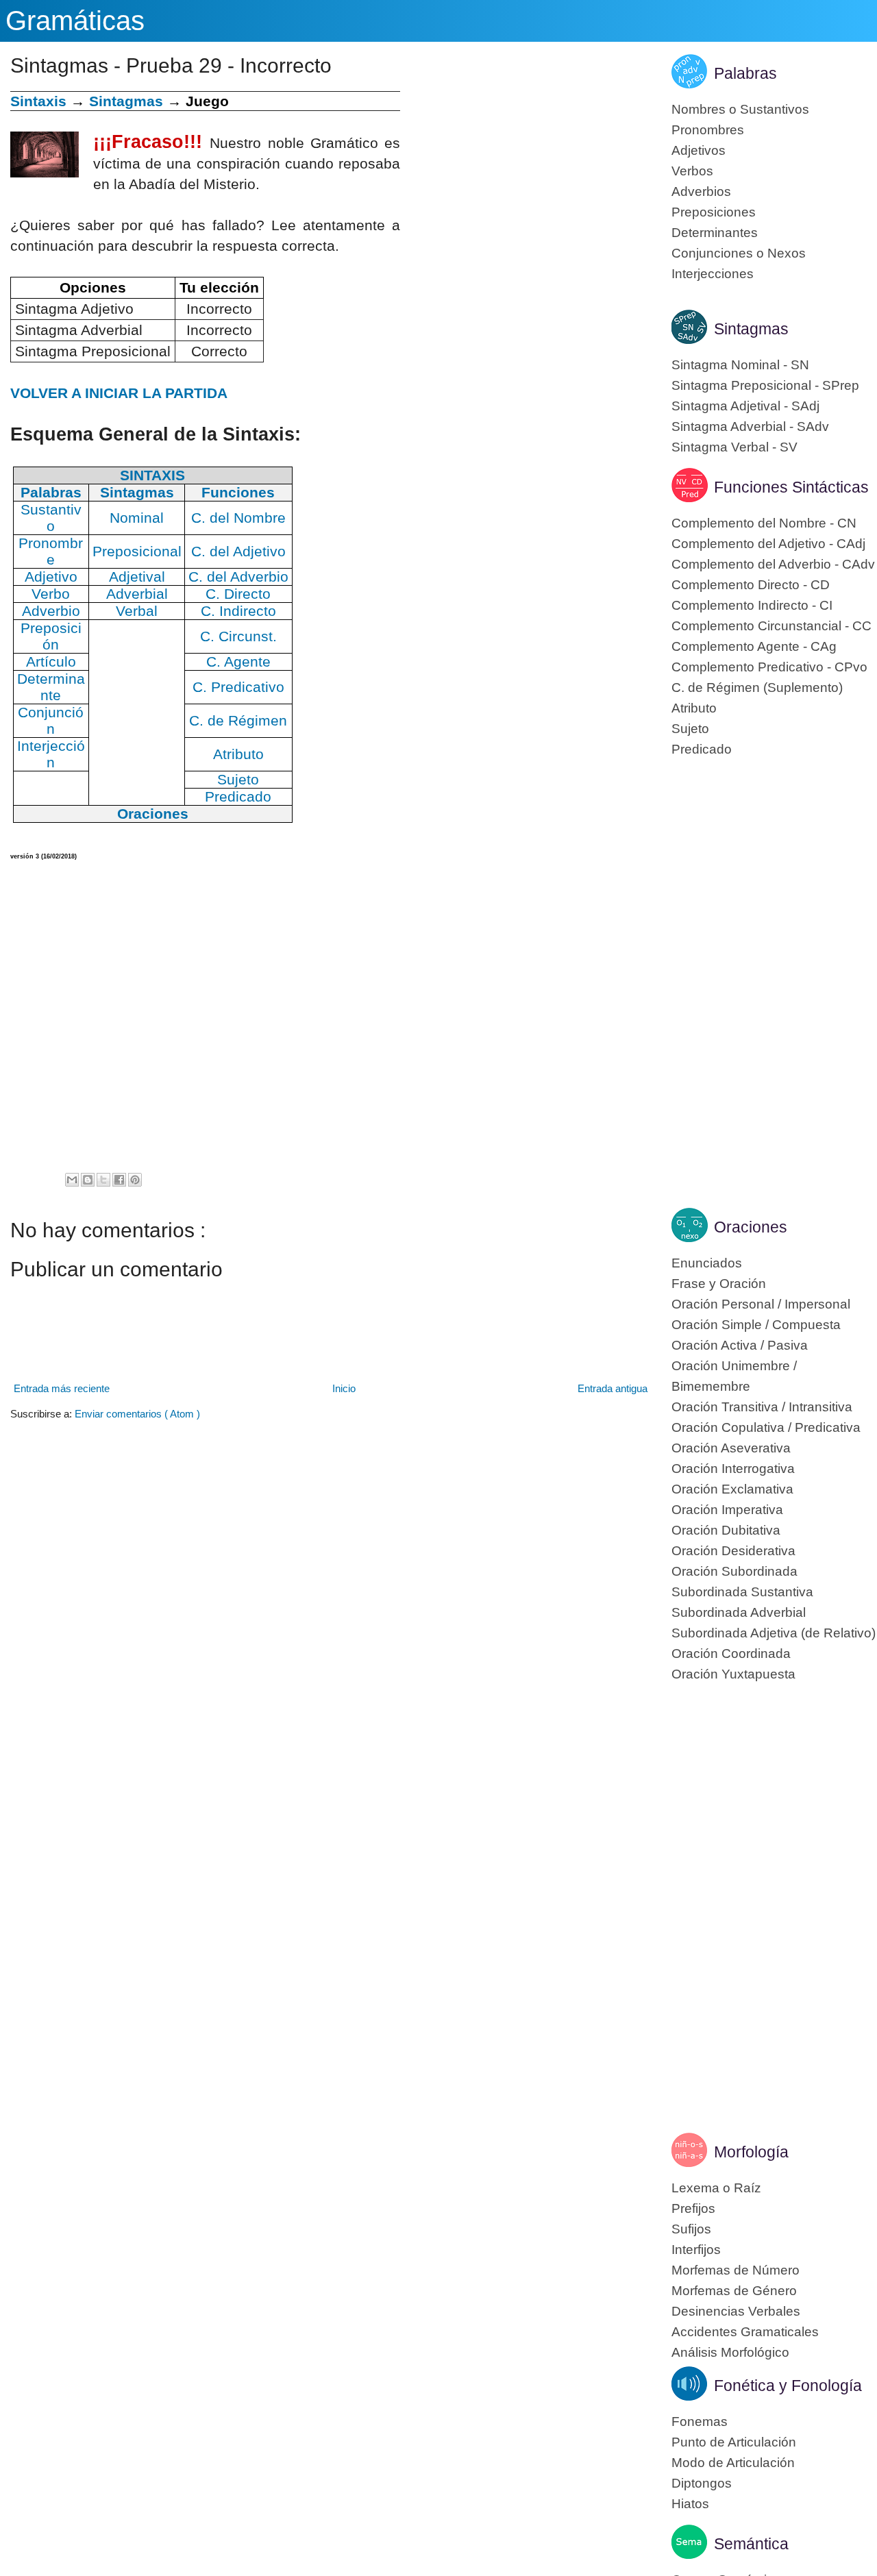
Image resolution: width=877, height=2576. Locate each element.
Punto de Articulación (734, 2442)
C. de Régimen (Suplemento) (757, 688)
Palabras (745, 73)
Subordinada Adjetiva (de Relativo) (774, 1633)
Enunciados (707, 1263)
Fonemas (700, 2422)
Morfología (751, 2152)
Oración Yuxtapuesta (733, 1674)
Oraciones (751, 1227)
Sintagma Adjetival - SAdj (745, 406)
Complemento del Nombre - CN (764, 523)
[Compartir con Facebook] (119, 1180)
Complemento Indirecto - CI (752, 605)
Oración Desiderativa (733, 1551)
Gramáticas (75, 21)
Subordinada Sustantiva (742, 1592)
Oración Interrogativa (733, 1469)
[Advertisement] (526, 187)
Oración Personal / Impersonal (761, 1304)
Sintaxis (38, 101)
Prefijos (693, 2208)
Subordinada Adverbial (739, 1612)
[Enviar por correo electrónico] (72, 1180)
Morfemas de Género (734, 2291)
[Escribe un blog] (88, 1180)
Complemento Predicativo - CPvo (769, 667)
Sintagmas (126, 101)
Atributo (694, 708)
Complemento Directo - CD (751, 585)
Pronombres (708, 130)
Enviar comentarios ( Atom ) (137, 1414)
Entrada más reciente (62, 1388)
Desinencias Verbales (736, 2311)
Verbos (692, 171)
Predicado (702, 749)
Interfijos (696, 2250)
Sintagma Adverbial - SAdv (750, 426)
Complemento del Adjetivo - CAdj (768, 544)
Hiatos (690, 2504)
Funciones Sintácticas (791, 487)
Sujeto (690, 729)
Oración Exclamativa (732, 1489)
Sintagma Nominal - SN (740, 365)
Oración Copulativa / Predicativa (766, 1427)
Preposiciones (714, 212)
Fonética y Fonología (788, 2386)
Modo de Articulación (733, 2463)
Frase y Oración (719, 1284)
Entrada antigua (613, 1388)
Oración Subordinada (734, 1571)
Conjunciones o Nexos (739, 253)
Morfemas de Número (736, 2270)
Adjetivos (699, 150)
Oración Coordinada (731, 1654)
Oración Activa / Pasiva (740, 1345)
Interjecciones (713, 274)
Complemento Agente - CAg (754, 646)
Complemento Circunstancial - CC (771, 626)
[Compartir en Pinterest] (135, 1180)
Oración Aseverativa (731, 1448)
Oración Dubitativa (726, 1530)
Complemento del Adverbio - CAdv (773, 564)
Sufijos (691, 2229)
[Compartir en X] (103, 1180)
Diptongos (702, 2483)
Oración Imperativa (727, 1510)
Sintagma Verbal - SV (734, 447)
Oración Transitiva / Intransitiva (762, 1407)
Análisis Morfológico (730, 2352)
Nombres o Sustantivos (740, 109)
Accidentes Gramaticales (745, 2332)
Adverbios (701, 191)
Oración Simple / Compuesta (756, 1325)
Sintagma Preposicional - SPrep (765, 385)
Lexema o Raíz (716, 2188)
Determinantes (715, 233)
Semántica (751, 2544)
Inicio (344, 1388)
